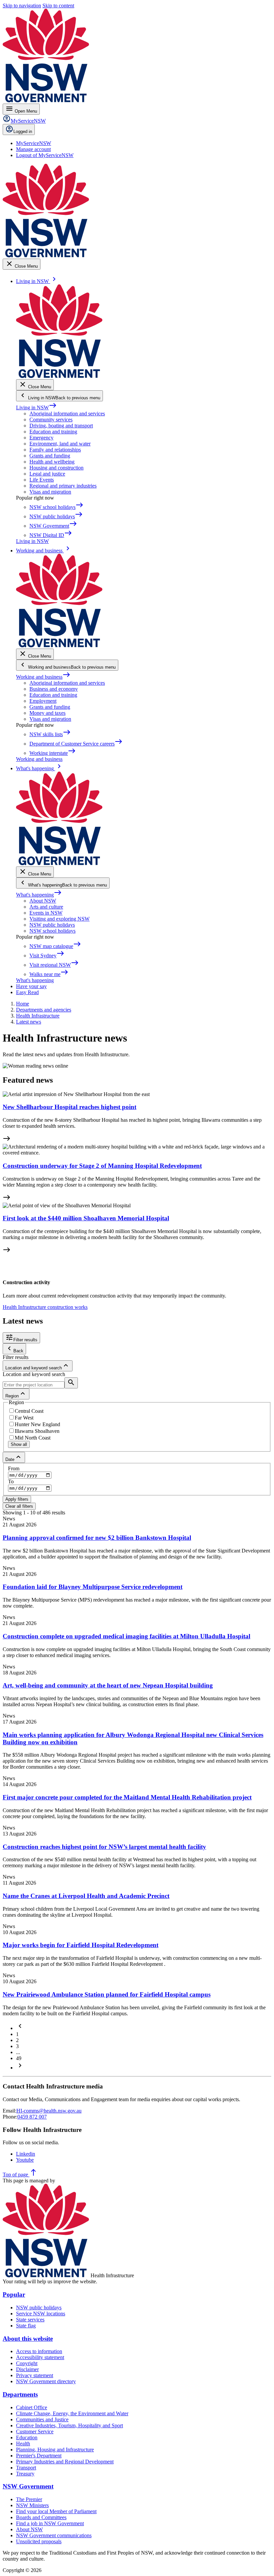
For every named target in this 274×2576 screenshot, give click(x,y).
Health (23, 2444)
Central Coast (29, 1411)
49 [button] (19, 2058)
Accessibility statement (40, 2357)
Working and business (43, 677)
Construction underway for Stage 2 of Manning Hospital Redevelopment (102, 1166)
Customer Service (35, 2431)
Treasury (25, 2474)
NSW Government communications (54, 2535)
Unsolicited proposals (39, 2541)
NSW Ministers (32, 2505)
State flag (26, 2326)
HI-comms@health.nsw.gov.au (49, 2111)
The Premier (29, 2499)
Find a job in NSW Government (50, 2523)
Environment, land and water (60, 444)
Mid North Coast (33, 1438)
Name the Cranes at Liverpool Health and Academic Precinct (86, 1896)
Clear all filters (19, 1506)
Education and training (53, 432)
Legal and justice (47, 474)
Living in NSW (36, 408)
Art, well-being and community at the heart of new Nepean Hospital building (108, 1685)
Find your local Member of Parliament (56, 2511)
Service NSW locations (41, 2314)
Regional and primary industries (63, 486)
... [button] (18, 2052)
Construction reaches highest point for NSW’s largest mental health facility (104, 1847)
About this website (28, 2339)
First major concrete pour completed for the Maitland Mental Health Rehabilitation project (127, 1797)
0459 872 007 (32, 2117)
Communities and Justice (42, 2419)
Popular (14, 2294)
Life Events (42, 480)
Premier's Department (39, 2456)
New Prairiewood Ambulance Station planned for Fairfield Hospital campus (107, 1994)
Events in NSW (46, 913)
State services (30, 2320)
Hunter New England (37, 1424)
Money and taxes (47, 713)
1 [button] (17, 2034)
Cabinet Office (32, 2407)
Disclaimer (27, 2369)
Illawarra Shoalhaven (37, 1431)
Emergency (41, 438)
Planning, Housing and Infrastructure (55, 2450)
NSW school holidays (52, 931)
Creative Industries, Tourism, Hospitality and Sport (70, 2425)
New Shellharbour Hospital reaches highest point (70, 1107)
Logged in (23, 131)
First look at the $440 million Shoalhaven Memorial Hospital (86, 1218)
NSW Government (28, 2486)
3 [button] (17, 2046)
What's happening (39, 895)
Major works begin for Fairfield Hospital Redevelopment (81, 1945)
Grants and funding (50, 456)
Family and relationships (55, 450)
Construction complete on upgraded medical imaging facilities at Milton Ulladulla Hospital (126, 1636)
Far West (24, 1418)
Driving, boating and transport (61, 426)
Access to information (39, 2351)
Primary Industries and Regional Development (65, 2462)
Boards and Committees (41, 2517)
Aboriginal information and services (67, 414)
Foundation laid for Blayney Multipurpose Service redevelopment (93, 1587)
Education (27, 2437)
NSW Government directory (46, 2381)
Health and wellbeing (52, 462)
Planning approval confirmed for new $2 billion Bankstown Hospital (97, 1538)
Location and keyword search (34, 1374)
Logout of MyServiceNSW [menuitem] (45, 155)
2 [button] (17, 2040)
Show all (19, 1444)
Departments (20, 2394)
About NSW (43, 901)
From (14, 1468)
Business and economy (54, 689)
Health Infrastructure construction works (45, 1307)
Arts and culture (46, 907)
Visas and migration (50, 492)
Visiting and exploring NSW (59, 919)
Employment (43, 701)
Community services (51, 420)
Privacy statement (35, 2375)
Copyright (27, 2363)
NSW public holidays (52, 925)
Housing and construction (56, 468)
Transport (26, 2468)
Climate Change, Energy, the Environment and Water (72, 2413)
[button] (20, 2028)
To (11, 1481)
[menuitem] (34, 143)
